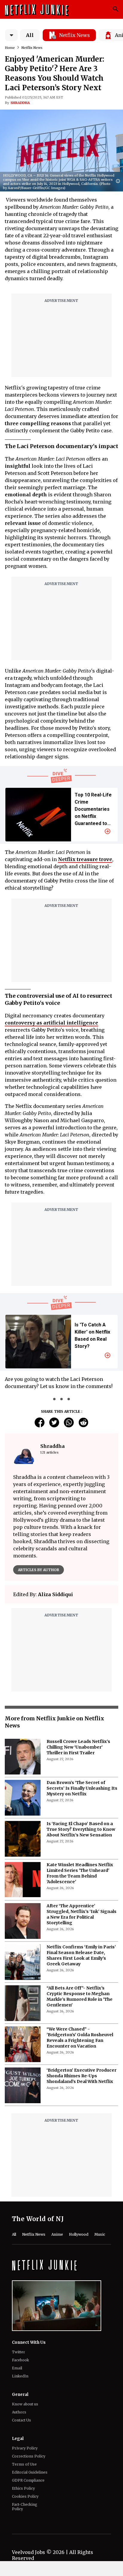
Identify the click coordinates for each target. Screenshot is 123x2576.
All (30, 35)
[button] (119, 181)
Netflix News (32, 48)
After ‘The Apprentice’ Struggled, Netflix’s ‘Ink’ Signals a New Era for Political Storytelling (82, 1914)
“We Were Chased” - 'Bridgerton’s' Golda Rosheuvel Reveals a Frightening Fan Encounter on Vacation (80, 2038)
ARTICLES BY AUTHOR (39, 1570)
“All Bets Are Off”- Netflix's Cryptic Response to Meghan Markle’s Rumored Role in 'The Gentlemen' (80, 1996)
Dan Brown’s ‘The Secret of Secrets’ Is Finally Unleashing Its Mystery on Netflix (82, 1788)
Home (10, 48)
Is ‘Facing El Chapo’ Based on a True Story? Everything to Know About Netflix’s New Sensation (81, 1829)
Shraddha (20, 103)
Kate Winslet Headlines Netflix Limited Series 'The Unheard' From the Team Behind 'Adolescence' (80, 1873)
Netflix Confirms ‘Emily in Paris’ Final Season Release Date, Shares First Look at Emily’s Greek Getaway (81, 1955)
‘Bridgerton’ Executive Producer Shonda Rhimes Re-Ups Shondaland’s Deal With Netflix (82, 2076)
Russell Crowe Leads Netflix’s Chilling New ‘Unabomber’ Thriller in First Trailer (78, 1747)
